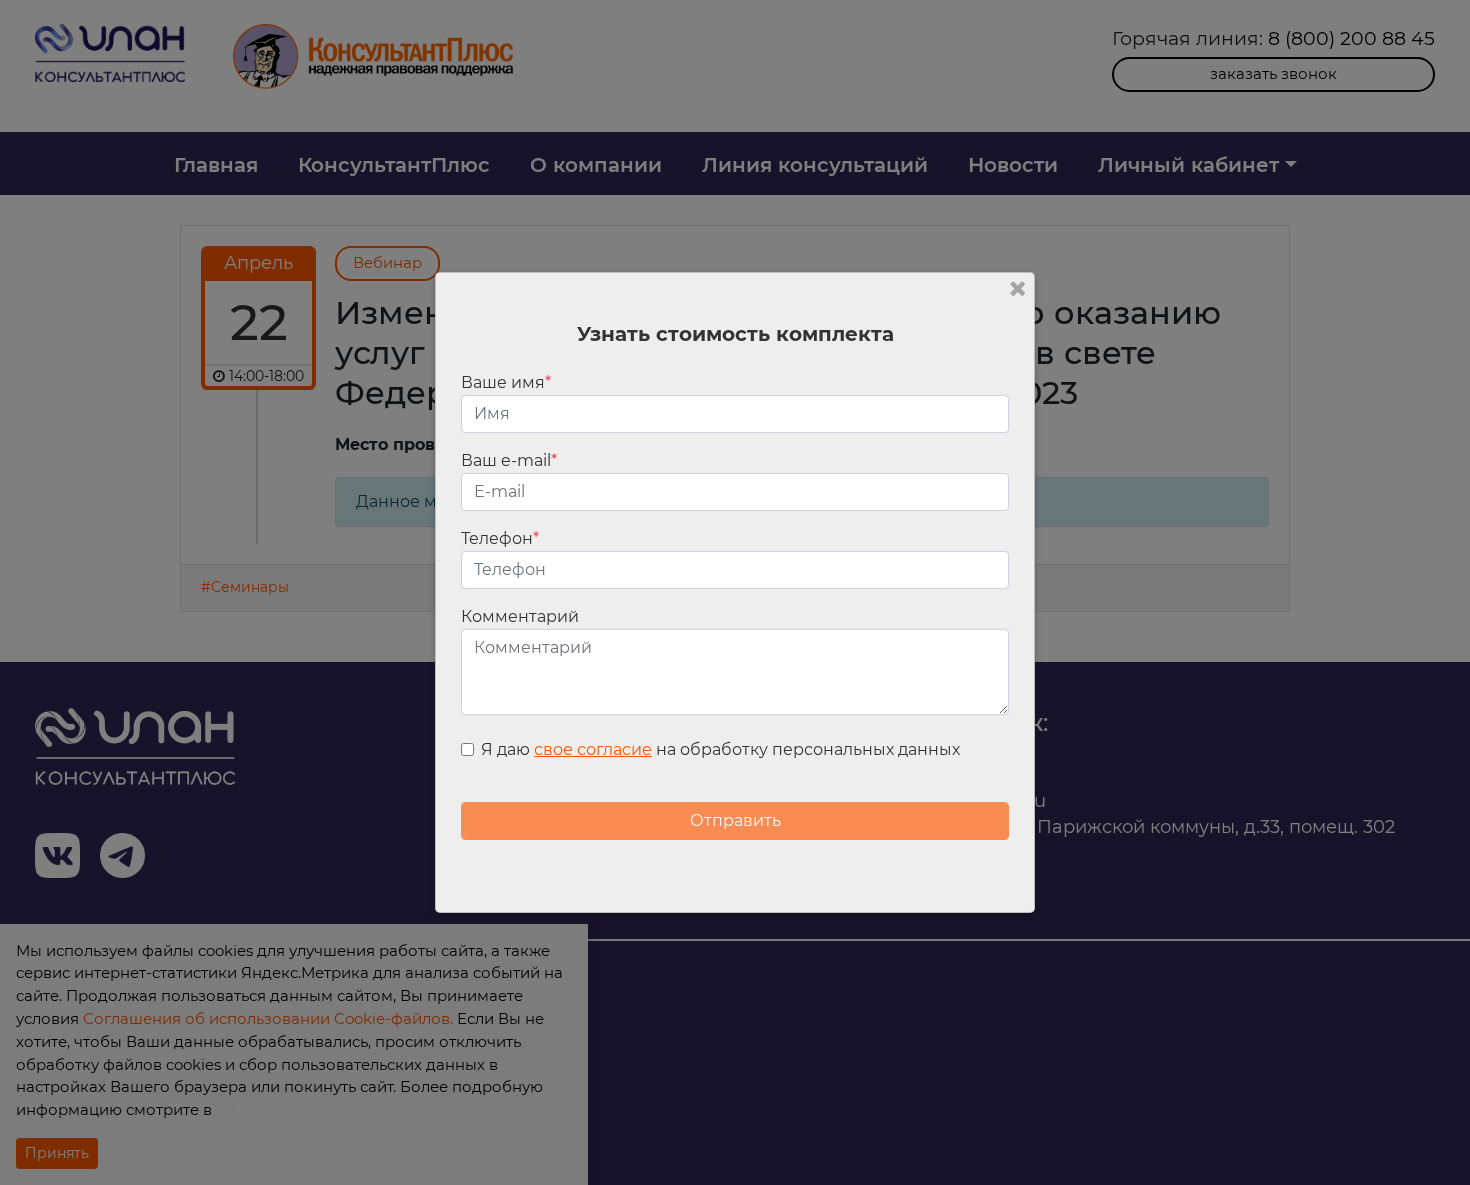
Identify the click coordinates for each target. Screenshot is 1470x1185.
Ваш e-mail (509, 460)
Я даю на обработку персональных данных (720, 749)
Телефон (500, 538)
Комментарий (520, 616)
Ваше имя (506, 382)
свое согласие (593, 749)
